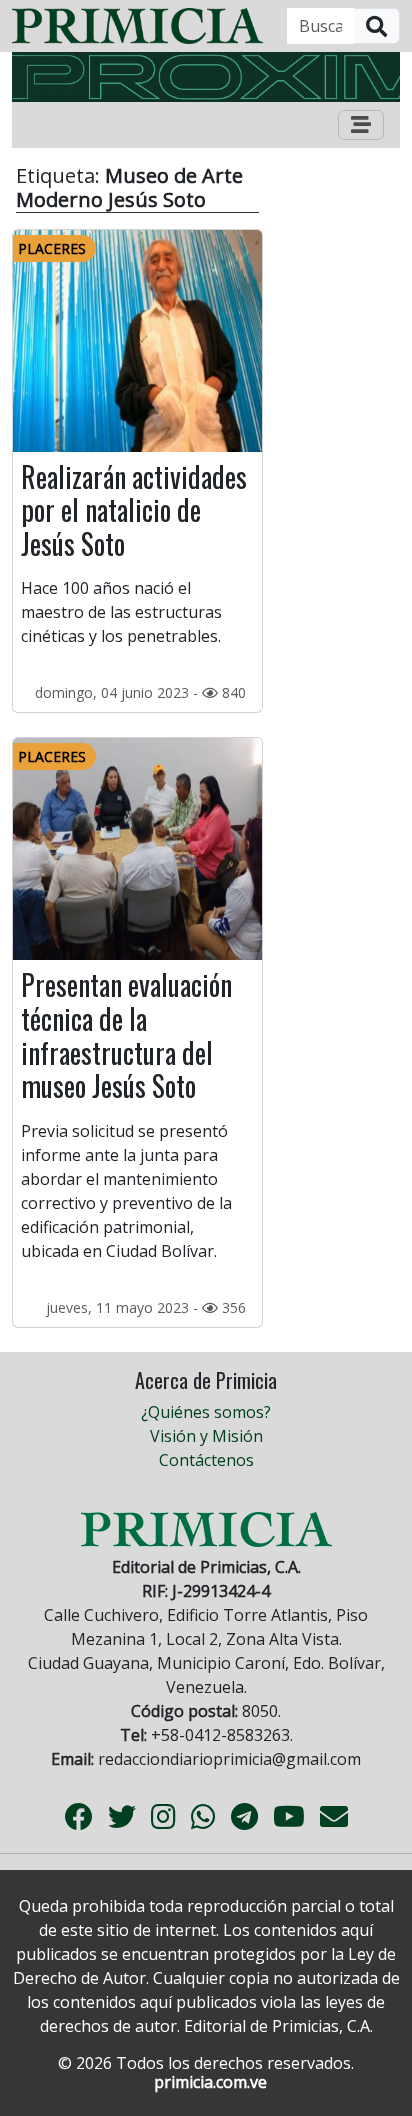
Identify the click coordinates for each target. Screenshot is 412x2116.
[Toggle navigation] (361, 125)
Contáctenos (206, 1460)
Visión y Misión (206, 1436)
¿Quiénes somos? (206, 1412)
